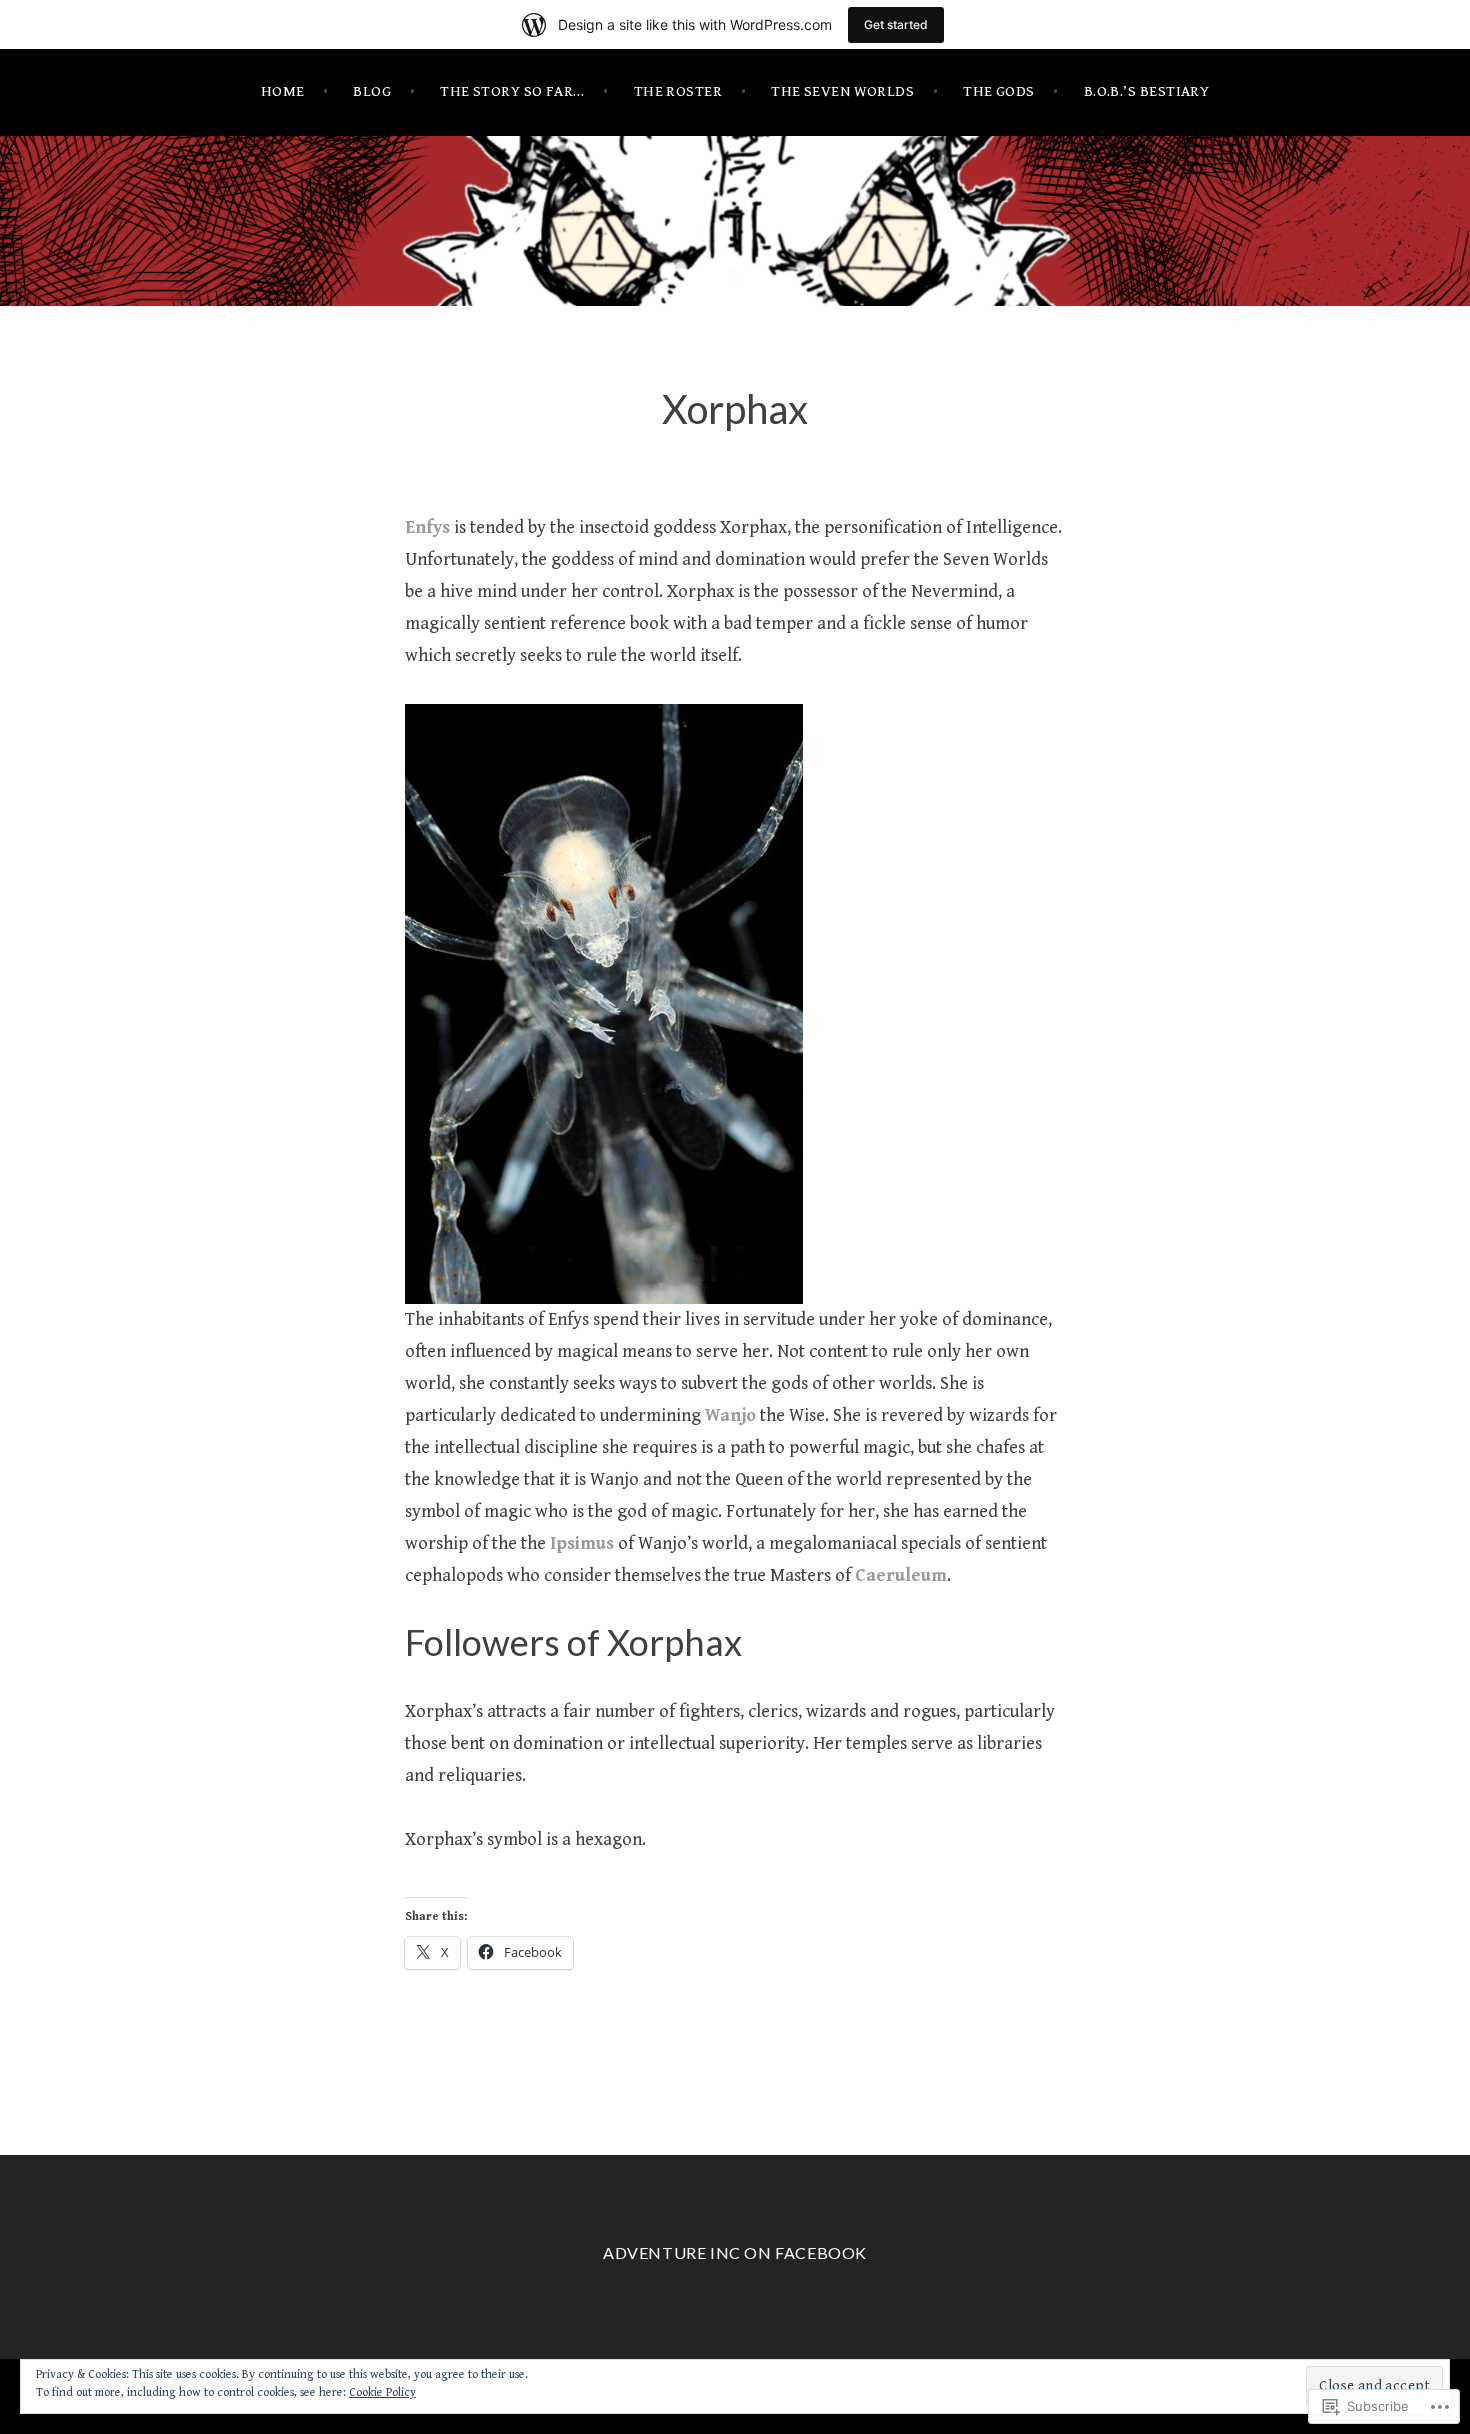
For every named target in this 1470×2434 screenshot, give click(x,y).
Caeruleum (901, 1575)
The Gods (999, 91)
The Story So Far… (512, 91)
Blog (372, 91)
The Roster (678, 91)
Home (283, 91)
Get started (896, 24)
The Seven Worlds (842, 91)
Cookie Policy (382, 2392)
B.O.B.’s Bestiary (1147, 91)
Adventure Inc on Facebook (735, 2252)
